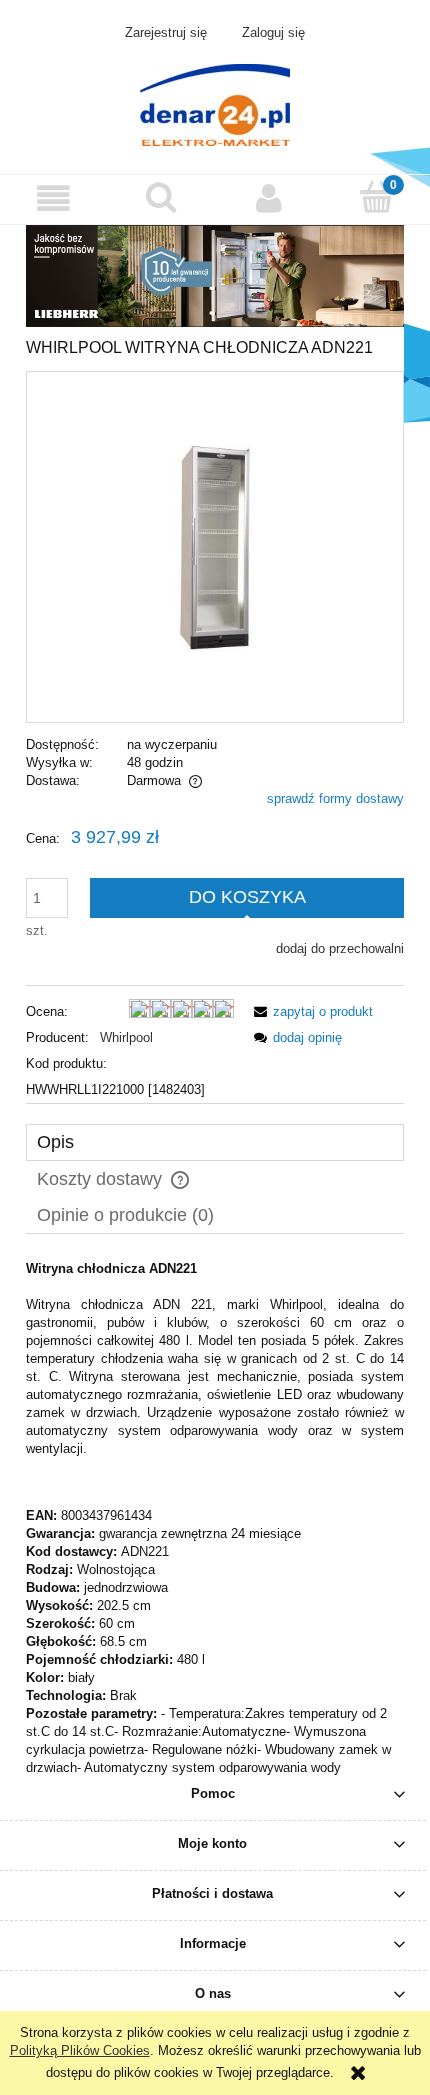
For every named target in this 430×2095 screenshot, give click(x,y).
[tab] (215, 1142)
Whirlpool (126, 1037)
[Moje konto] (269, 198)
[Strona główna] (215, 103)
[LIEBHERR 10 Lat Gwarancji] (215, 274)
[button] (54, 198)
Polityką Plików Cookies (80, 2050)
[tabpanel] (215, 1518)
